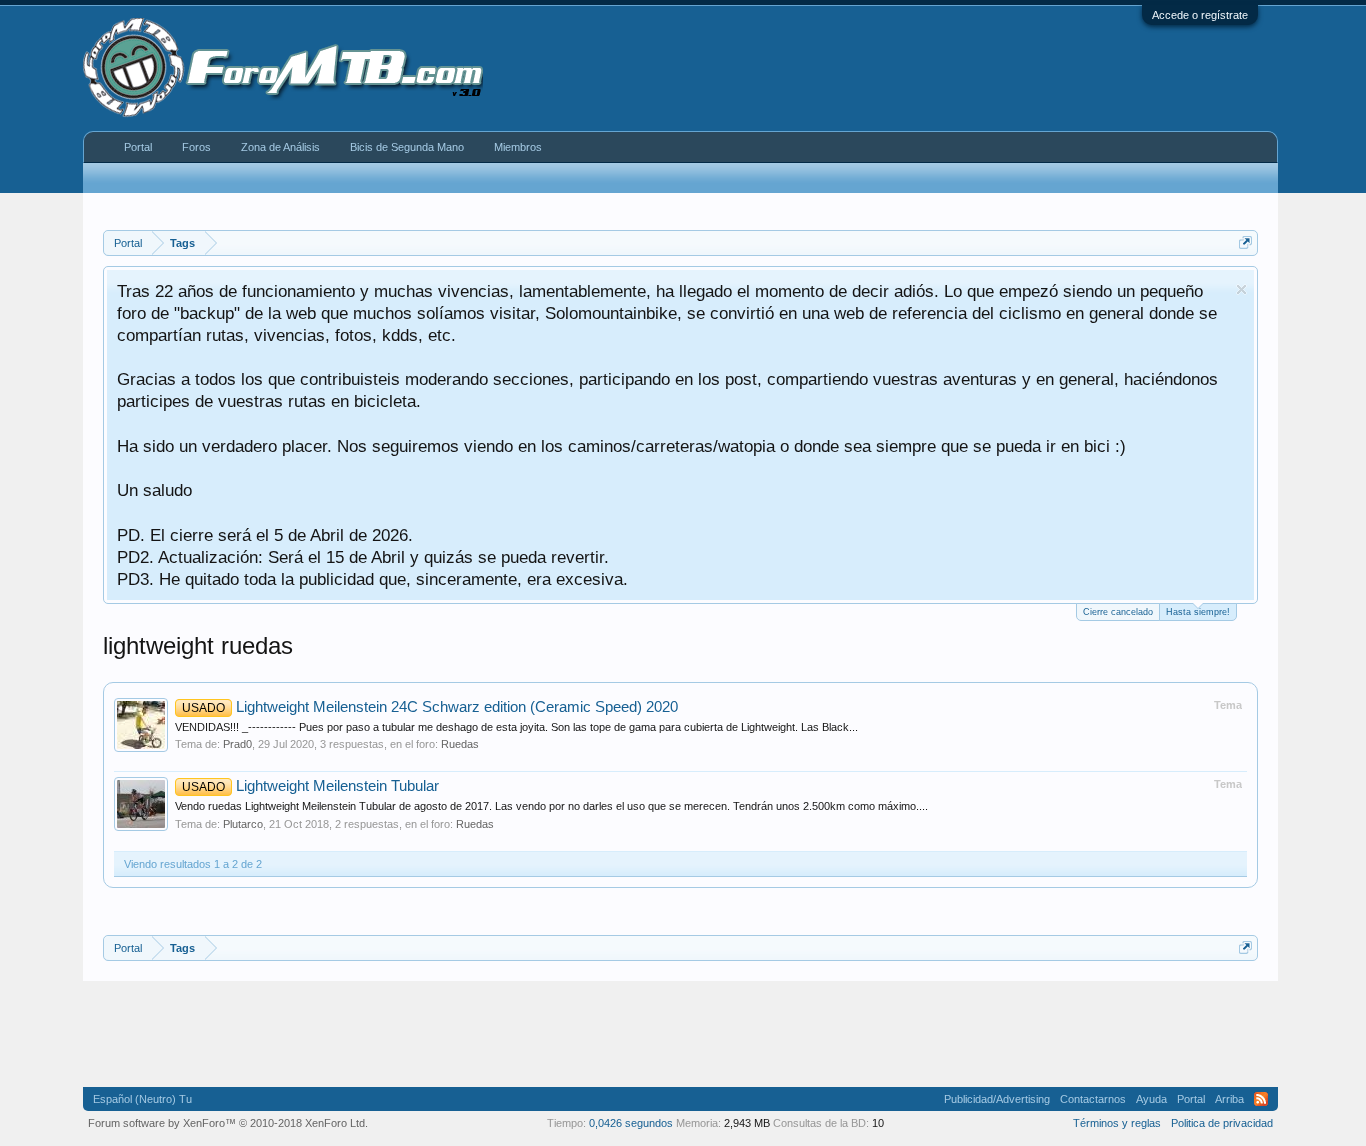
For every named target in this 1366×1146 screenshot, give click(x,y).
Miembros (518, 147)
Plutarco (243, 824)
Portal (138, 147)
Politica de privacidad (1222, 1123)
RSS (1261, 1099)
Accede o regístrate (1200, 15)
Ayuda (1151, 1099)
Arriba (1229, 1099)
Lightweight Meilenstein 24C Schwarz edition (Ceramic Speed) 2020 (430, 707)
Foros (196, 147)
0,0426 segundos (631, 1123)
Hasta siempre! (1198, 612)
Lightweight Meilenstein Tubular (310, 786)
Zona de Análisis (280, 147)
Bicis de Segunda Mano (407, 147)
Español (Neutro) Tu (142, 1099)
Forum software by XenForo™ (228, 1123)
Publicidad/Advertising (997, 1099)
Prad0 (237, 744)
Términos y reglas (1117, 1123)
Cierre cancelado (1118, 612)
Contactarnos (1093, 1099)
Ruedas (460, 744)
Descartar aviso (1241, 289)
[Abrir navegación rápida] (1245, 242)
